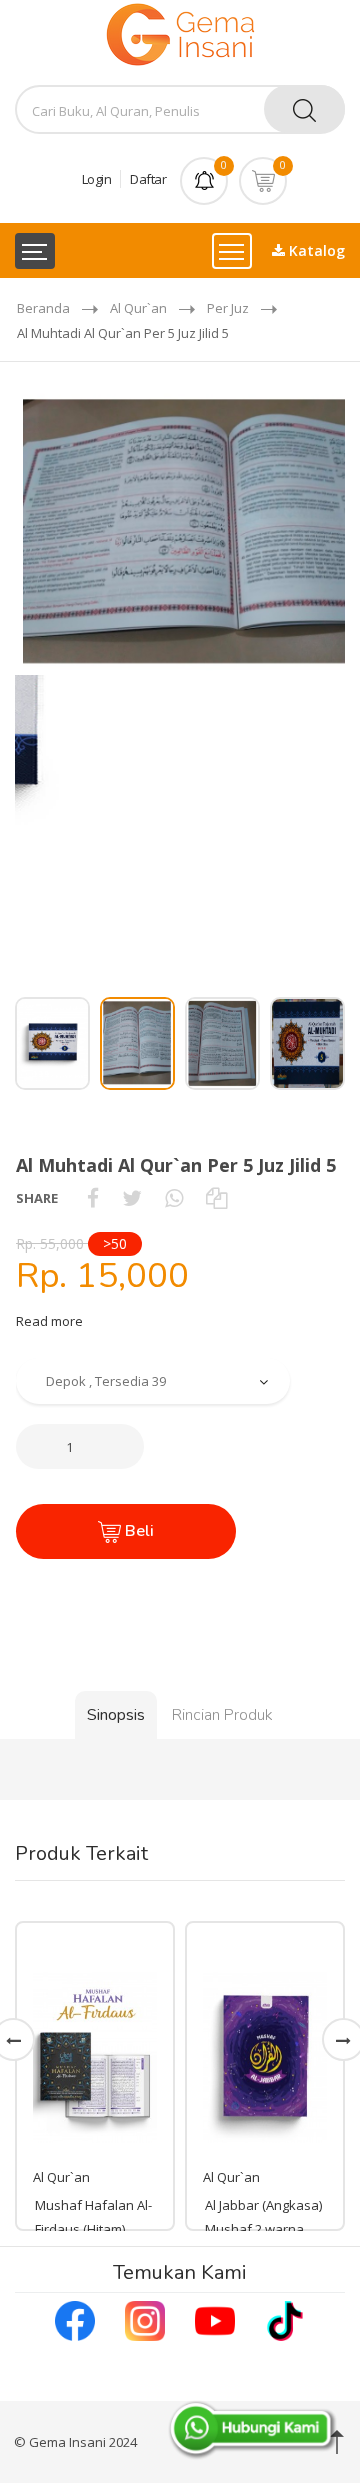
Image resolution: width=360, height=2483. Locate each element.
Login (97, 179)
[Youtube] (215, 2319)
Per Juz (228, 308)
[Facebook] (75, 2319)
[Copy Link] (216, 1198)
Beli (137, 1531)
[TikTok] (285, 2319)
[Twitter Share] (132, 1198)
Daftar (148, 179)
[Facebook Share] (93, 1198)
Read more (49, 1321)
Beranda (43, 308)
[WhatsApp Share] (174, 1198)
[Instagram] (145, 2319)
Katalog (315, 250)
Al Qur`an (138, 308)
